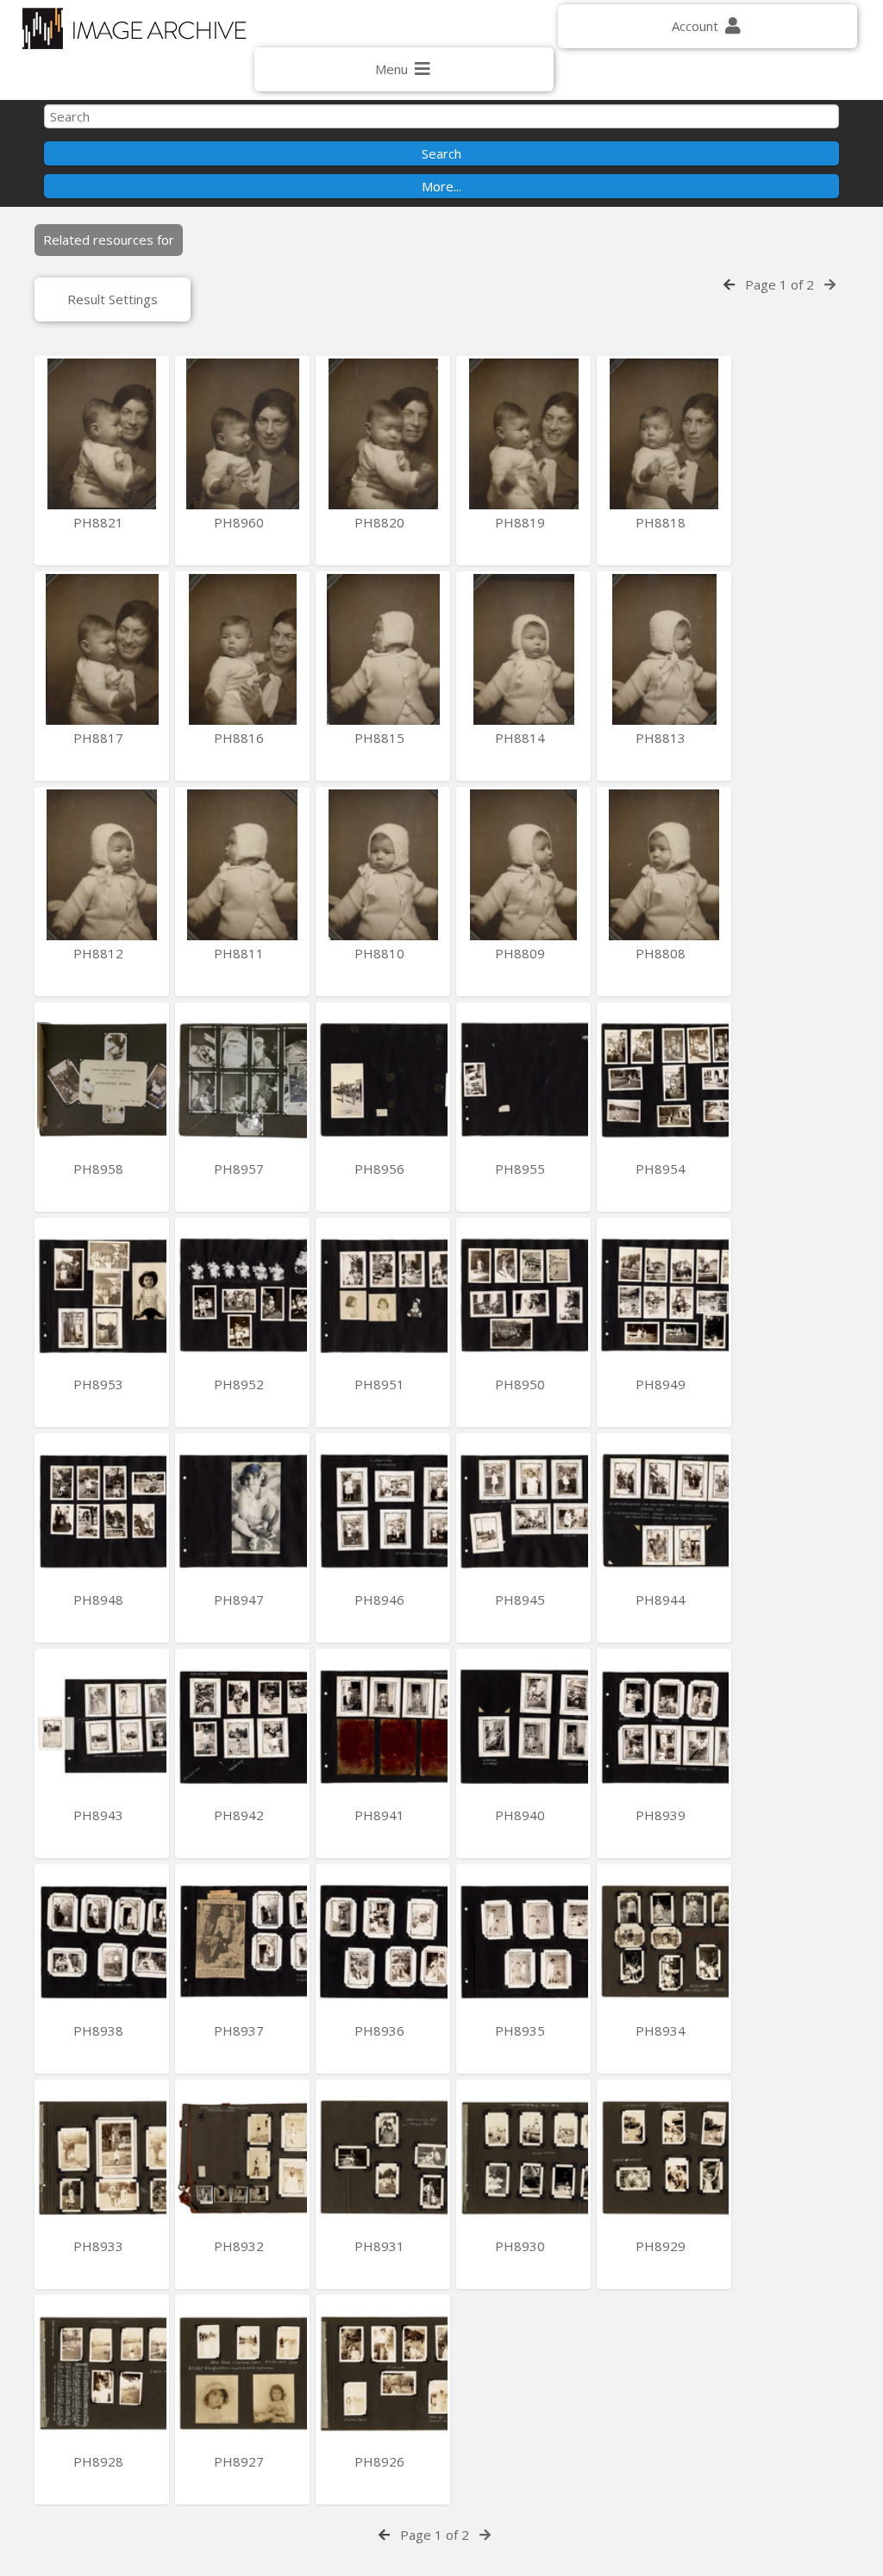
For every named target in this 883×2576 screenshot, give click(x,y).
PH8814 (522, 738)
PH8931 (381, 2246)
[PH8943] (102, 1727)
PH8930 (522, 2246)
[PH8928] (102, 2373)
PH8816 (241, 738)
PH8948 (100, 1600)
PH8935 (522, 2030)
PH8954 (662, 1169)
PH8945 (522, 1600)
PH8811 (241, 953)
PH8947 (241, 1600)
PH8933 (100, 2246)
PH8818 (662, 522)
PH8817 (100, 738)
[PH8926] (383, 2373)
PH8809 (522, 953)
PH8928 (100, 2461)
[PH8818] (664, 434)
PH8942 (241, 1815)
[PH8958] (102, 1080)
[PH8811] (242, 865)
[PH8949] (664, 1296)
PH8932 (241, 2246)
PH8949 (662, 1384)
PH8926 (381, 2461)
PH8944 (662, 1600)
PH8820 (381, 522)
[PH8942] (242, 1727)
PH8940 (522, 1815)
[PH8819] (523, 434)
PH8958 (100, 1169)
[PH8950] (523, 1296)
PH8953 (100, 1384)
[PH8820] (383, 434)
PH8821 (100, 522)
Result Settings (113, 299)
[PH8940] (523, 1727)
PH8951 (381, 1384)
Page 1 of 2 (780, 284)
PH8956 (381, 1169)
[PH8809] (523, 865)
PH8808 (662, 953)
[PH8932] (242, 2158)
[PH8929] (664, 2158)
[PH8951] (383, 1296)
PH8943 (100, 1815)
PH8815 (381, 738)
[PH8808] (664, 865)
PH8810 (381, 953)
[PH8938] (102, 1942)
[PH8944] (664, 1511)
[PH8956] (383, 1080)
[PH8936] (383, 1942)
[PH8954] (664, 1080)
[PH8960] (242, 434)
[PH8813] (664, 649)
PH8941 (381, 1815)
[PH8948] (102, 1511)
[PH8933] (102, 2158)
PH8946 (381, 1600)
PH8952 (241, 1384)
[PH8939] (664, 1727)
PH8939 (662, 1815)
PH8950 (522, 1384)
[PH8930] (523, 2158)
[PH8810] (383, 865)
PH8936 (381, 2030)
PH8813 (662, 738)
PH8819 (522, 522)
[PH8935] (523, 1942)
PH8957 (241, 1169)
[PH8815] (383, 649)
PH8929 (662, 2246)
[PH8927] (242, 2373)
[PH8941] (383, 1727)
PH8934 (662, 2030)
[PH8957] (242, 1080)
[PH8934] (664, 1942)
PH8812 (100, 953)
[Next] (830, 284)
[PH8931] (383, 2158)
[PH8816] (242, 649)
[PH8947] (242, 1511)
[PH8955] (523, 1080)
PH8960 (241, 522)
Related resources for (109, 240)
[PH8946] (383, 1511)
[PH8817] (102, 649)
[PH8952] (242, 1296)
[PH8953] (102, 1296)
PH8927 (241, 2461)
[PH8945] (523, 1511)
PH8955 (522, 1169)
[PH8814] (523, 649)
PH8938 (100, 2030)
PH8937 (241, 2030)
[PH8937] (242, 1942)
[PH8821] (102, 434)
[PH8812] (102, 865)
